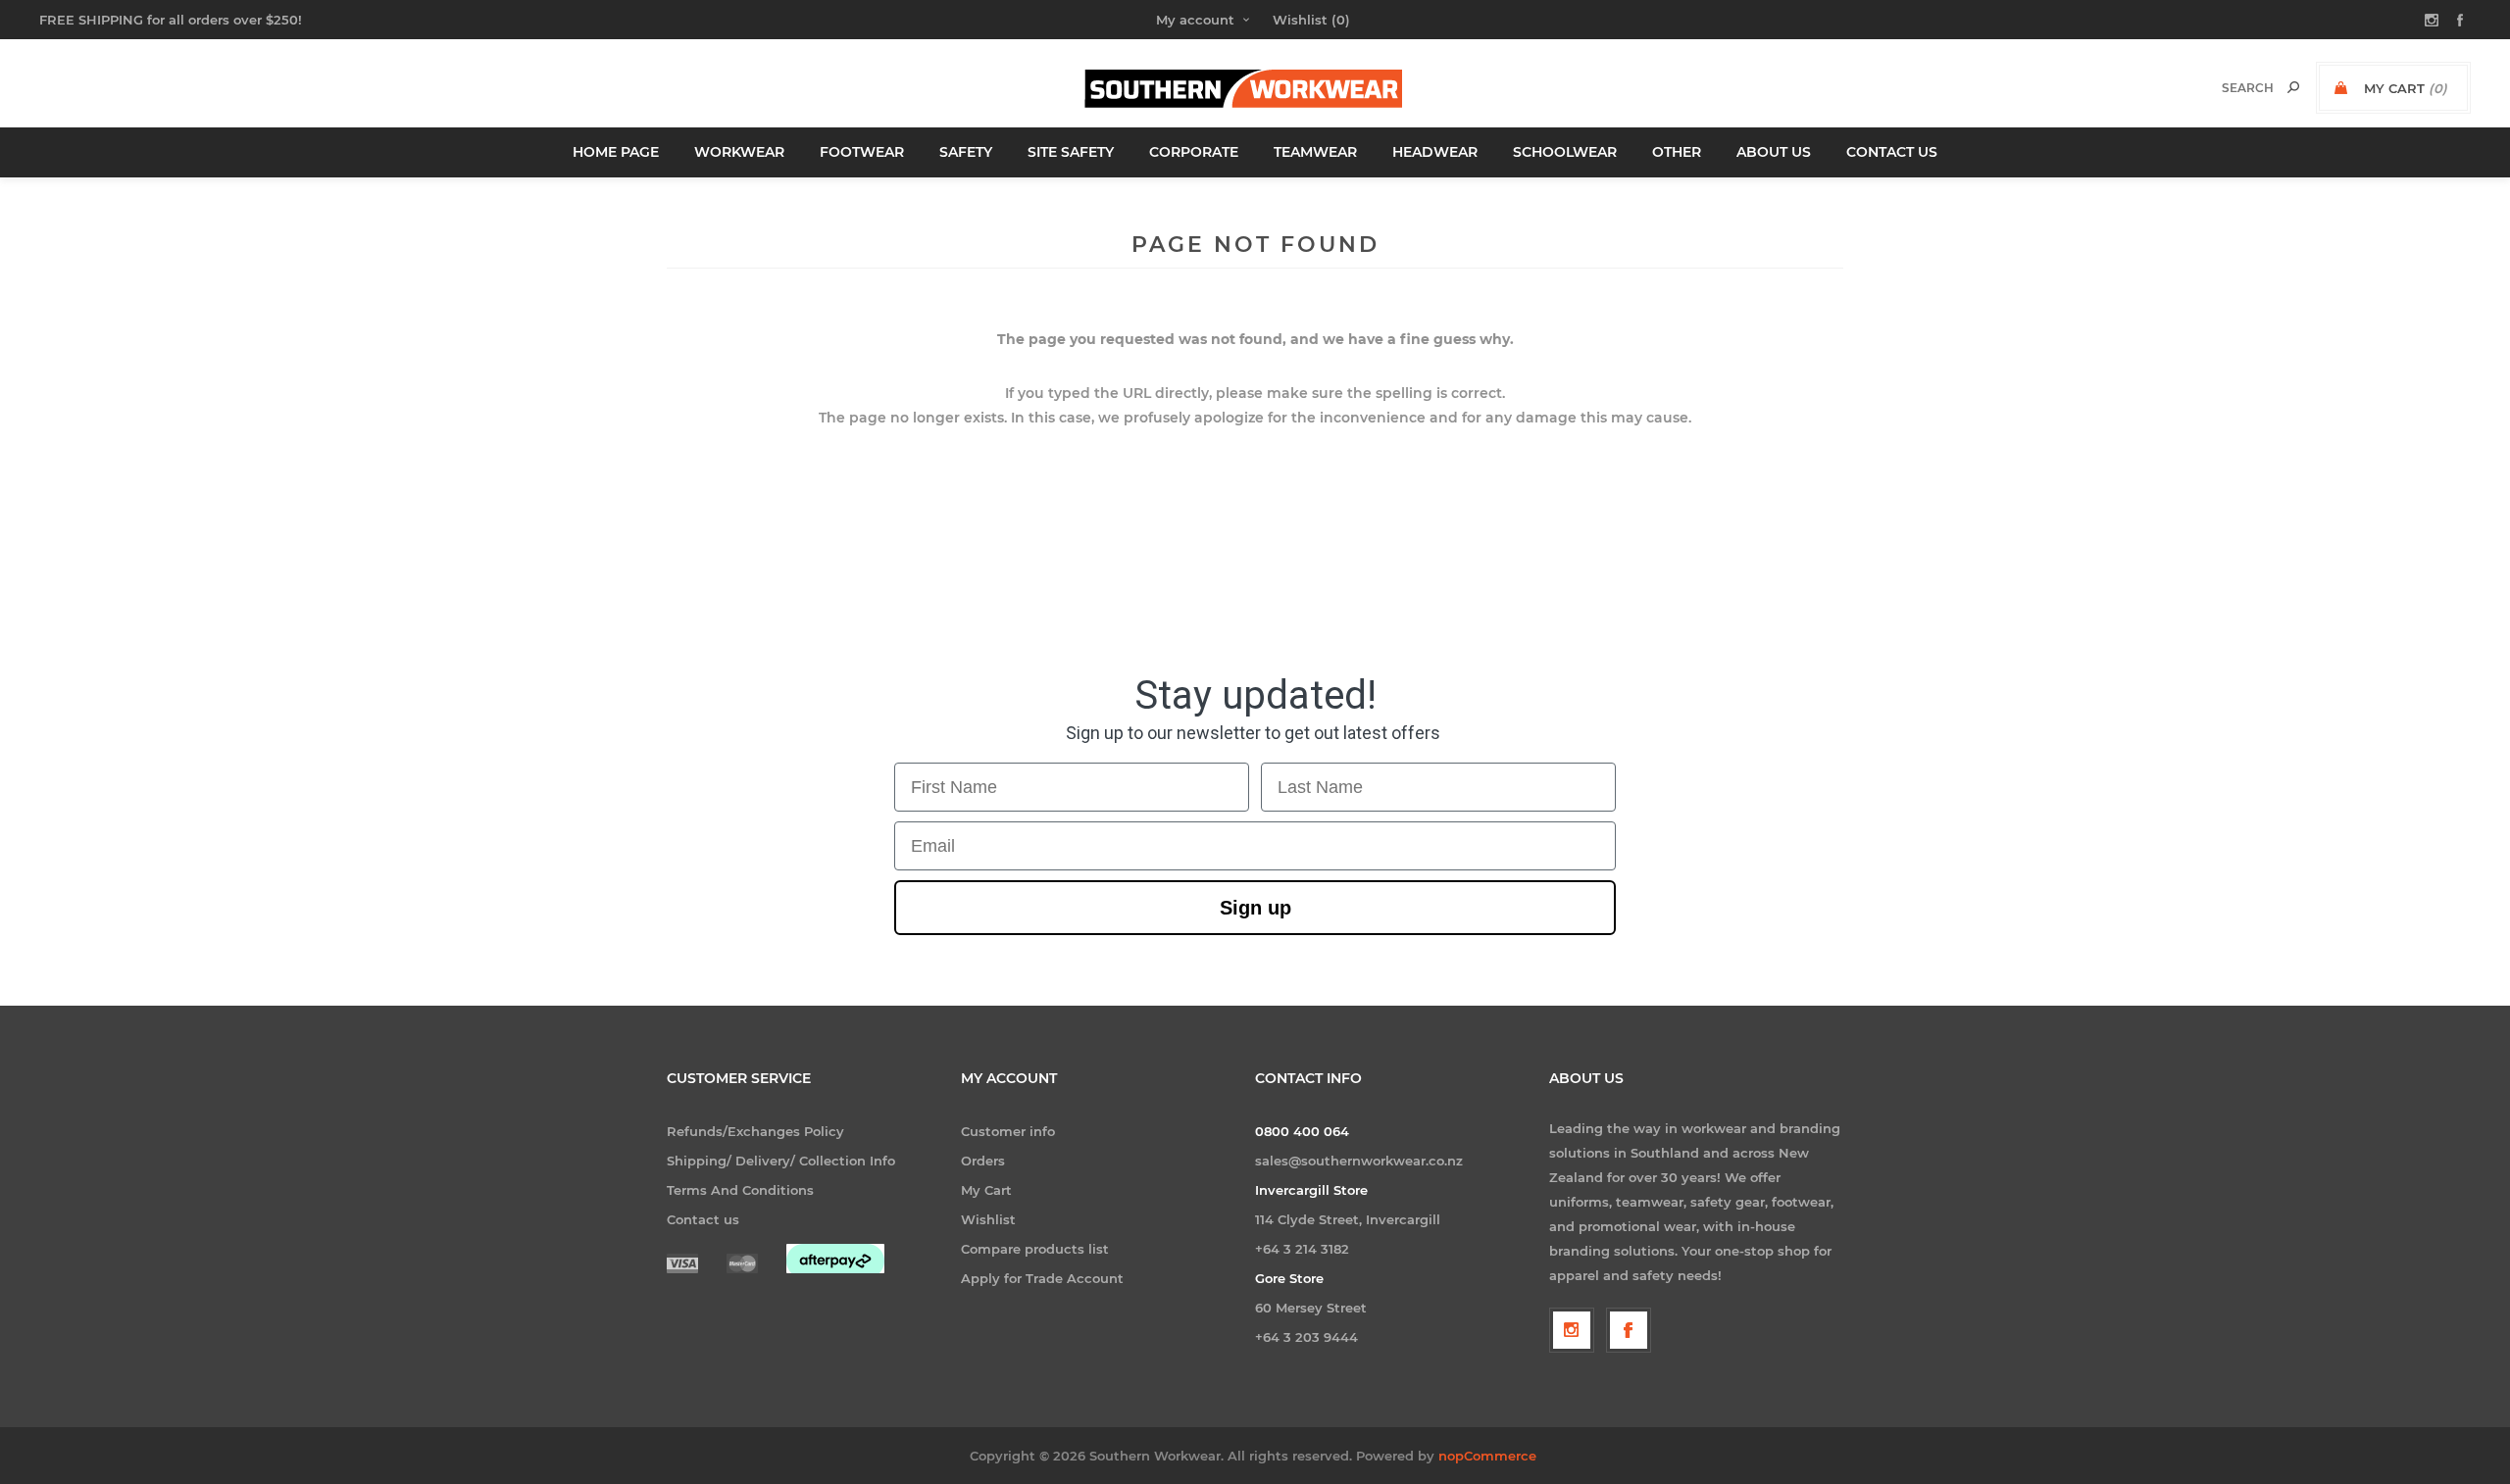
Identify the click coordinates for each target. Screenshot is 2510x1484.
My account (1195, 20)
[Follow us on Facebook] (1629, 1330)
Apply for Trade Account (1042, 1278)
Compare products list (1035, 1249)
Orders (983, 1161)
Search (2293, 87)
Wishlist (988, 1219)
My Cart (986, 1190)
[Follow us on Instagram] (1572, 1330)
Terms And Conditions (740, 1190)
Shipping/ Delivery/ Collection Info (781, 1161)
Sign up (1255, 908)
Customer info (1008, 1131)
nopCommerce (1487, 1456)
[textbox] (2227, 88)
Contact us (703, 1219)
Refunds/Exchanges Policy (755, 1131)
